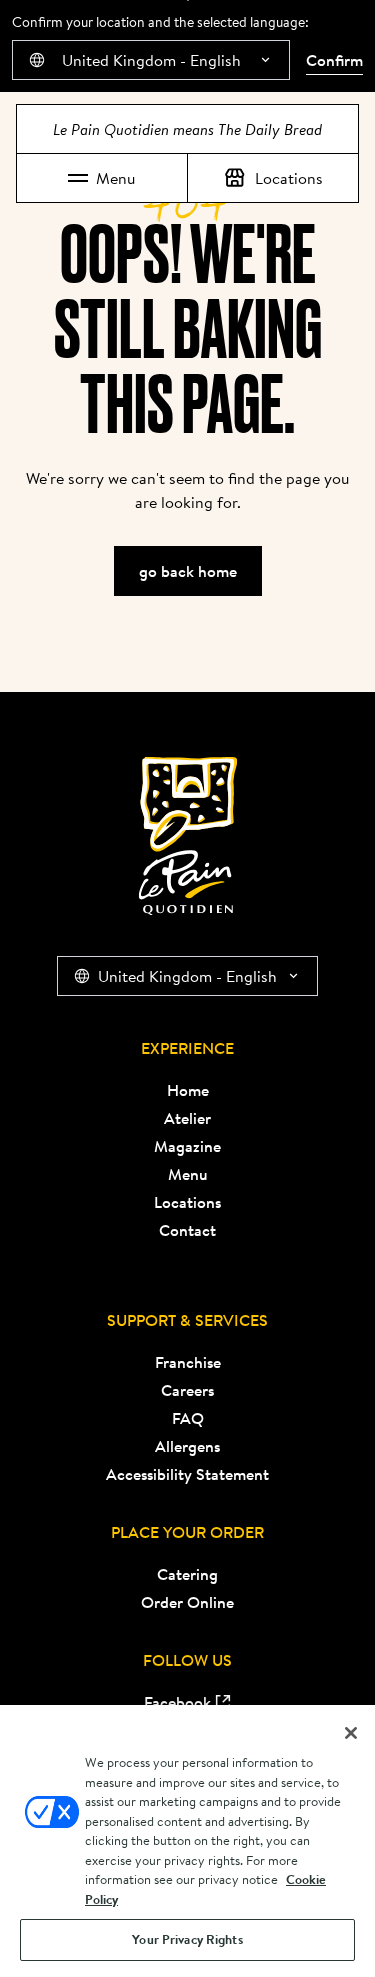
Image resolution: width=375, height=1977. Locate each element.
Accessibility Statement (187, 1474)
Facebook (177, 1702)
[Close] (351, 1733)
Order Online (187, 1602)
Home (188, 1090)
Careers (187, 1390)
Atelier (187, 1118)
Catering (187, 1574)
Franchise (188, 1362)
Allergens (187, 1446)
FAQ (188, 1418)
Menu (115, 178)
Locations (289, 178)
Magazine (187, 1146)
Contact (187, 1230)
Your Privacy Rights (187, 1939)
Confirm (334, 60)
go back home (188, 571)
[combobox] (151, 60)
